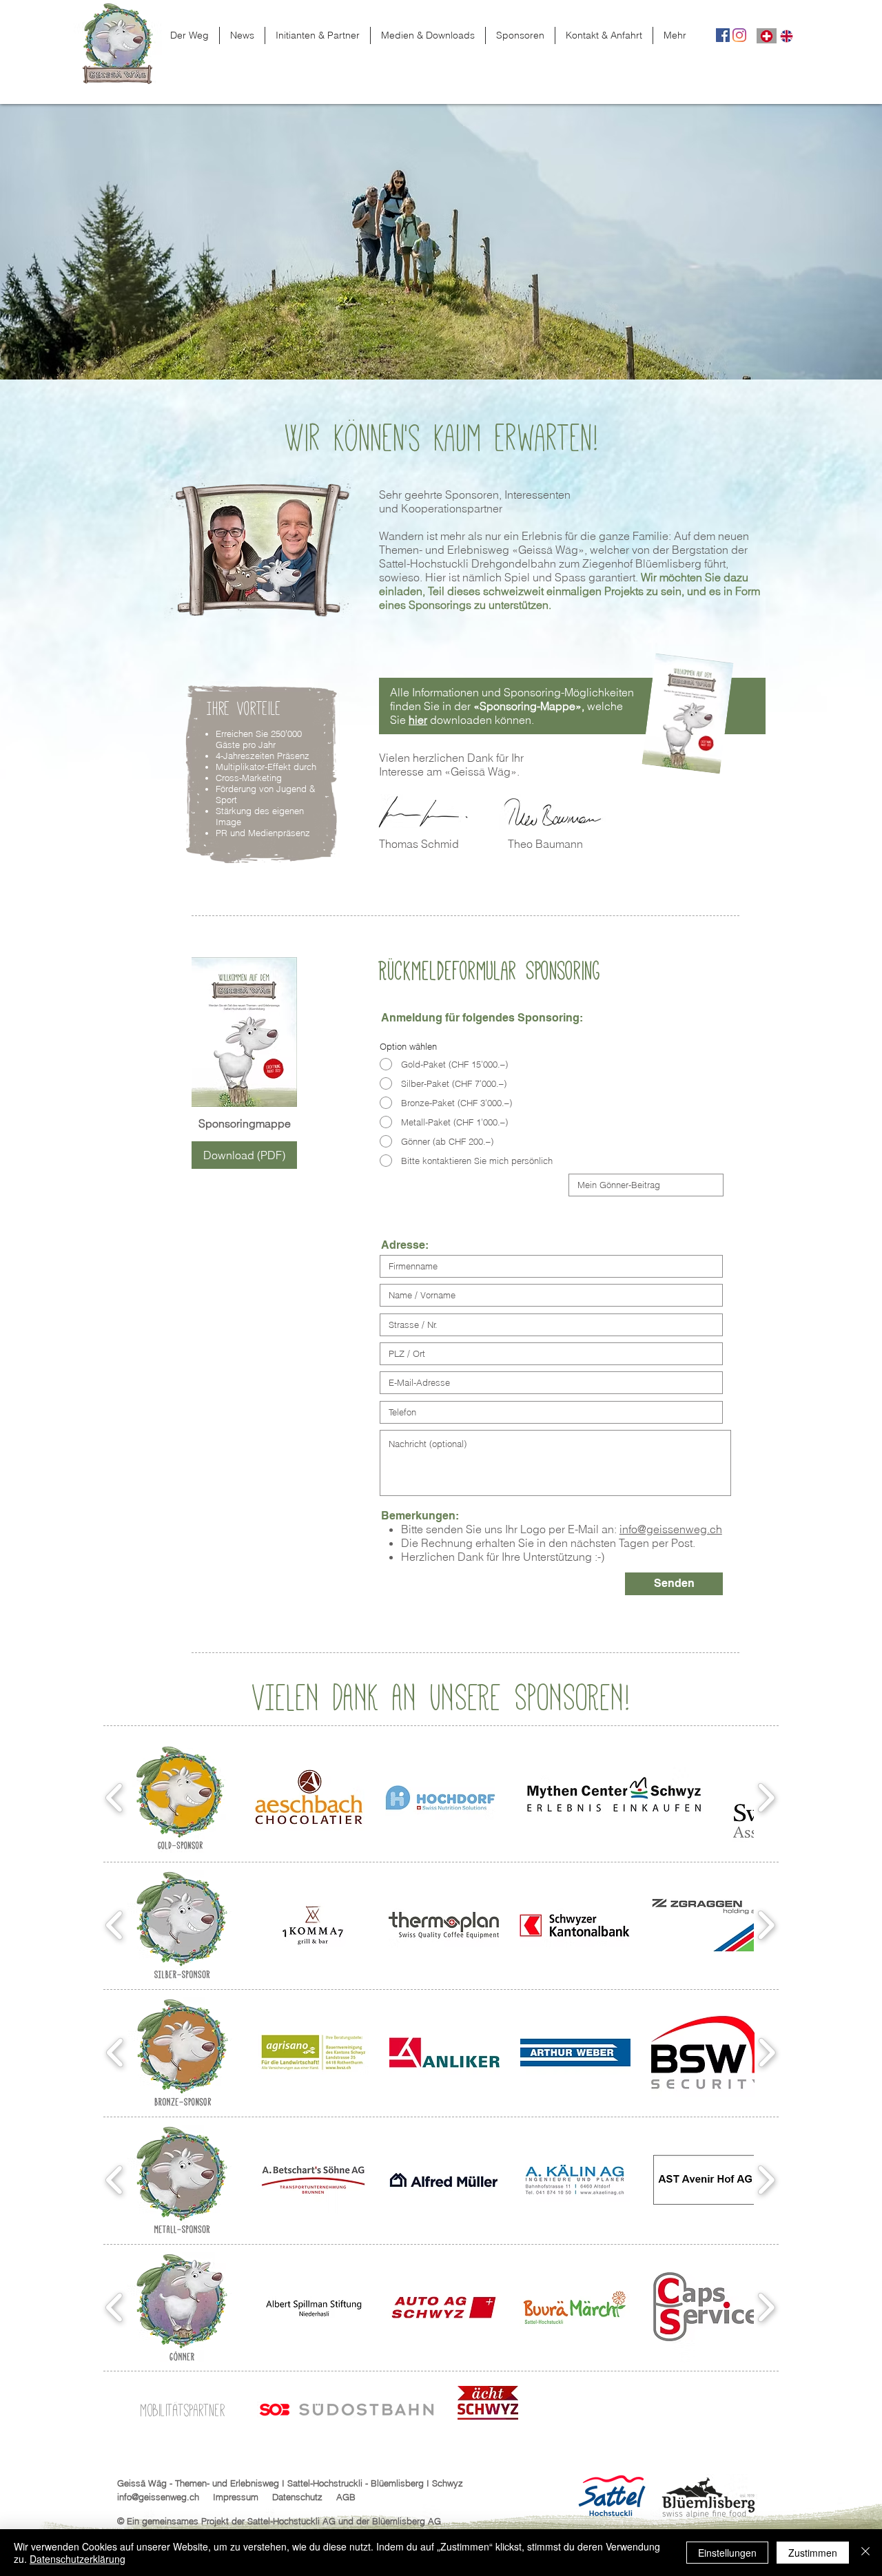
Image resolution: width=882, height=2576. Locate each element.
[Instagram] (739, 35)
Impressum (236, 2497)
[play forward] (766, 1798)
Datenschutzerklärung (78, 2559)
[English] (787, 36)
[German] (767, 36)
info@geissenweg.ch (671, 1529)
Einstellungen (727, 2553)
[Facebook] (723, 35)
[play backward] (115, 1798)
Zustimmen (813, 2553)
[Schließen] (865, 2553)
